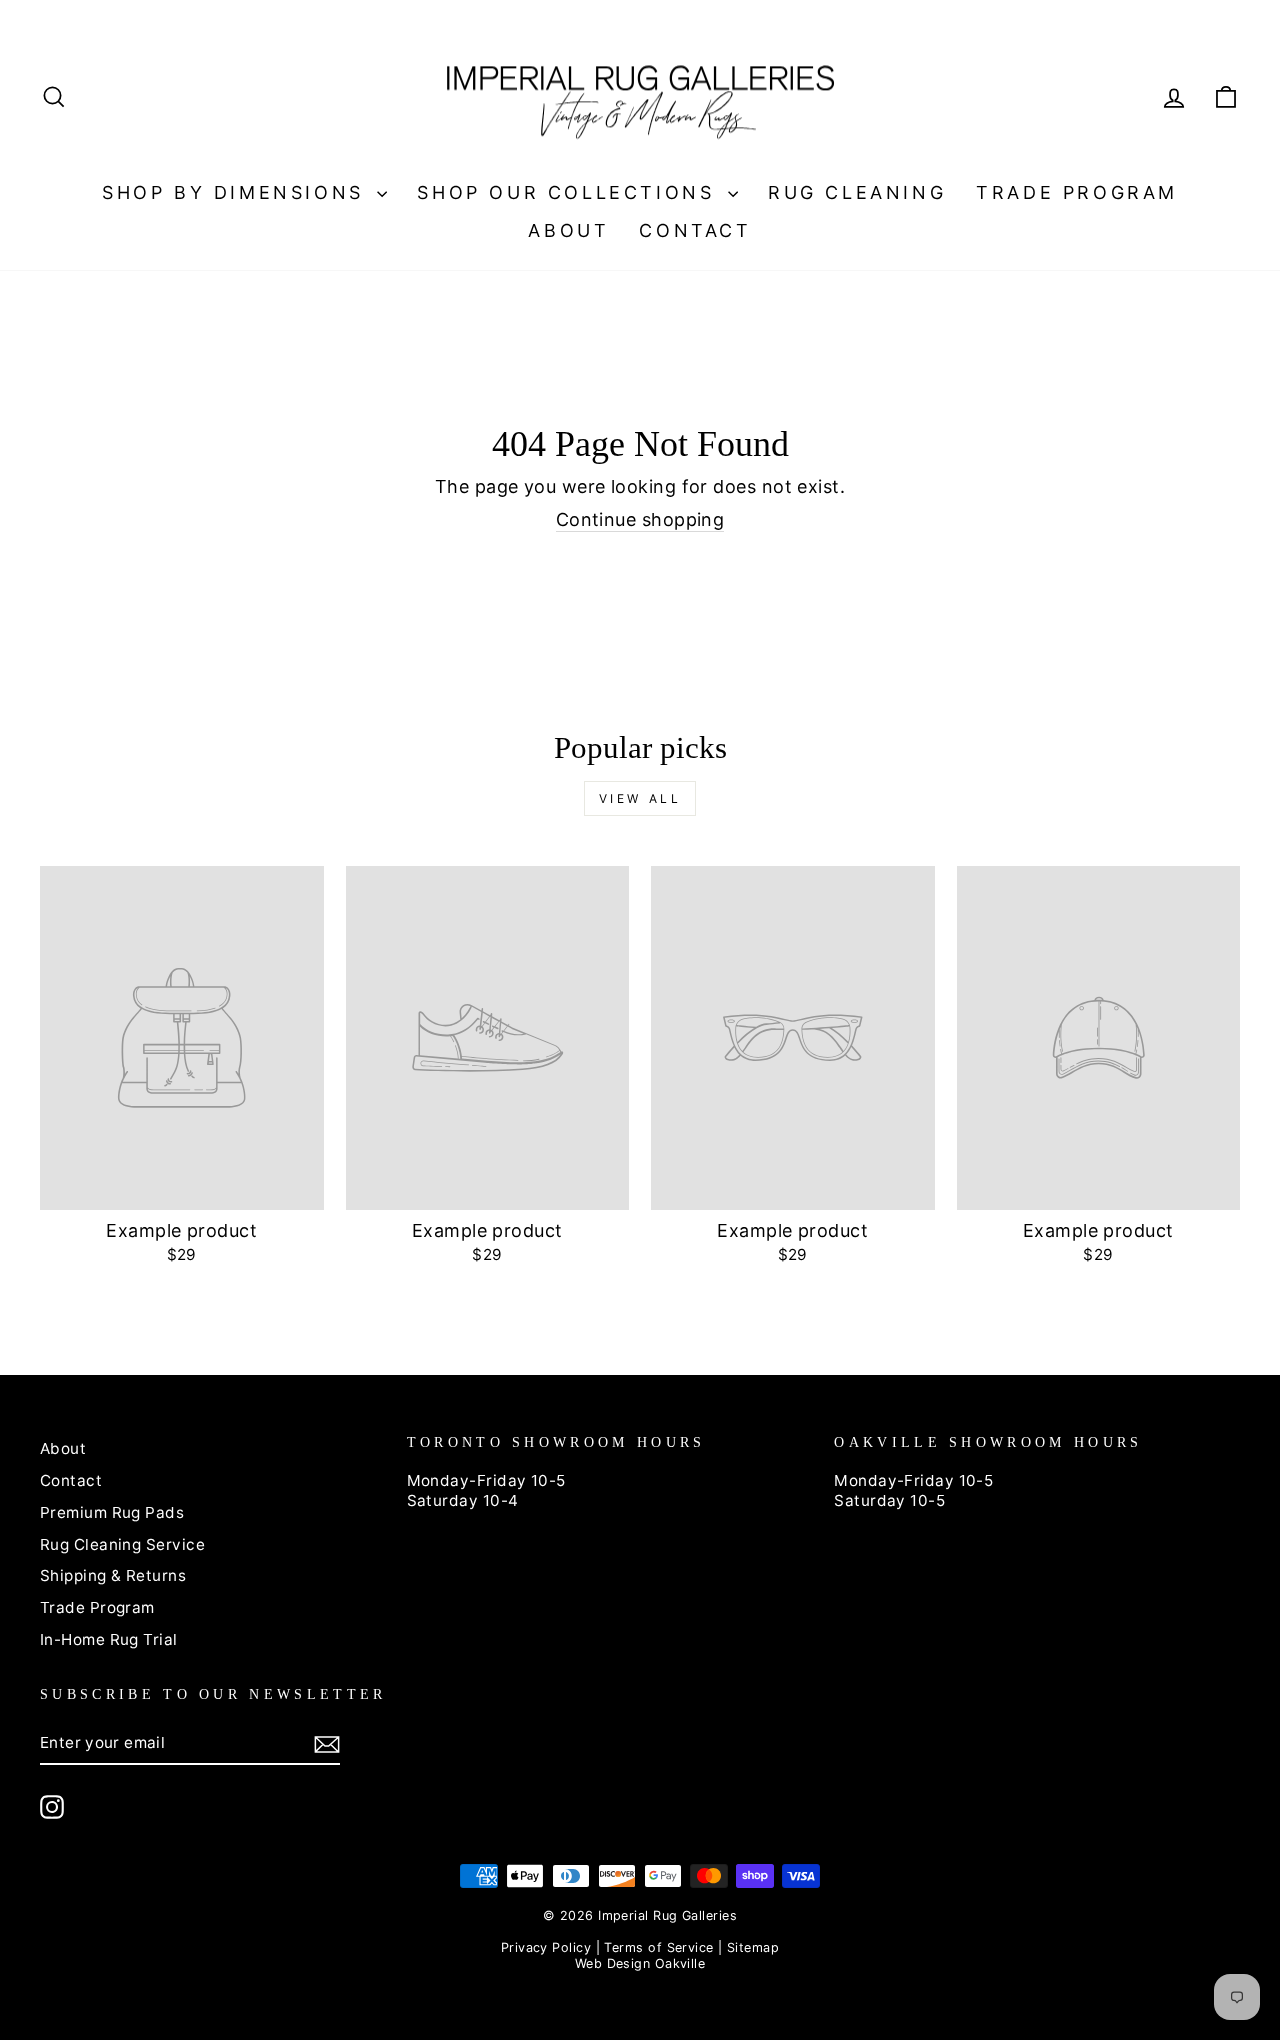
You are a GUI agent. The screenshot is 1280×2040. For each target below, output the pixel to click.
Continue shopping (640, 519)
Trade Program (1077, 192)
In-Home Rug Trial (109, 1639)
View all (640, 798)
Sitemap (753, 1947)
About (568, 230)
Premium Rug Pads (112, 1512)
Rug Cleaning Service (122, 1544)
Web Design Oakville (640, 1963)
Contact (695, 230)
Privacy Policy (546, 1947)
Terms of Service (658, 1947)
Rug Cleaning (857, 192)
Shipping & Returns (113, 1575)
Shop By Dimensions (237, 192)
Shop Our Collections (570, 192)
